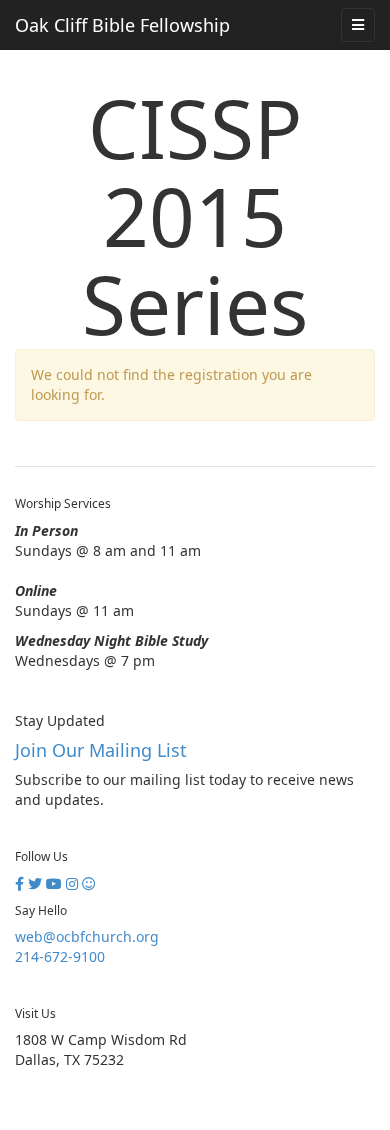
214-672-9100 (60, 956)
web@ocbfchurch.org (87, 936)
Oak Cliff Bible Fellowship (122, 25)
